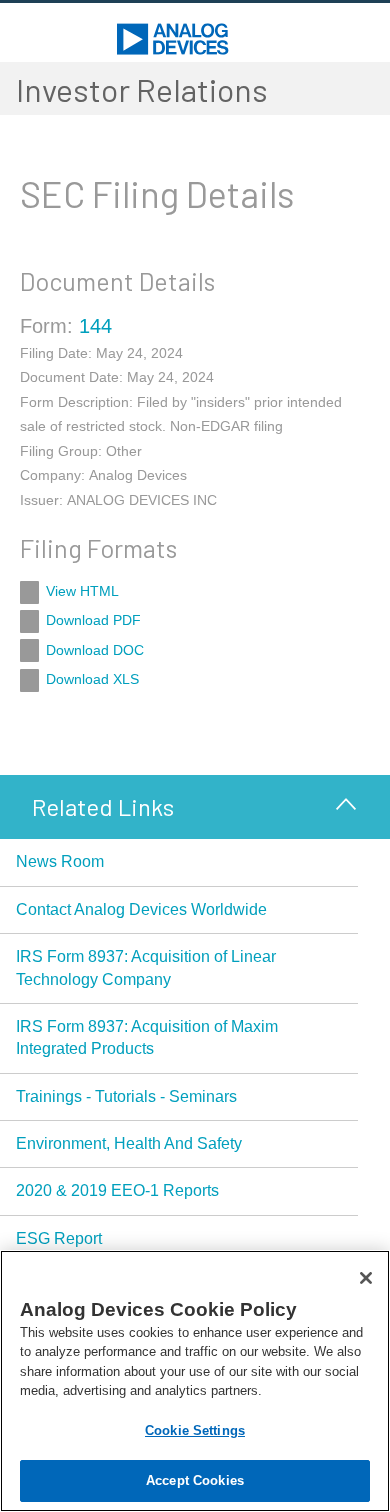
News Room (60, 861)
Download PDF (93, 620)
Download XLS (92, 679)
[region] (195, 1381)
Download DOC (95, 650)
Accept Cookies (195, 1480)
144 (95, 326)
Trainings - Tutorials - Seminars (126, 1096)
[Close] (366, 1278)
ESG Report (59, 1238)
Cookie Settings (195, 1430)
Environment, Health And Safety (129, 1143)
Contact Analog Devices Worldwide (141, 909)
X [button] (346, 803)
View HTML (82, 591)
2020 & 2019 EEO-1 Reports (117, 1190)
